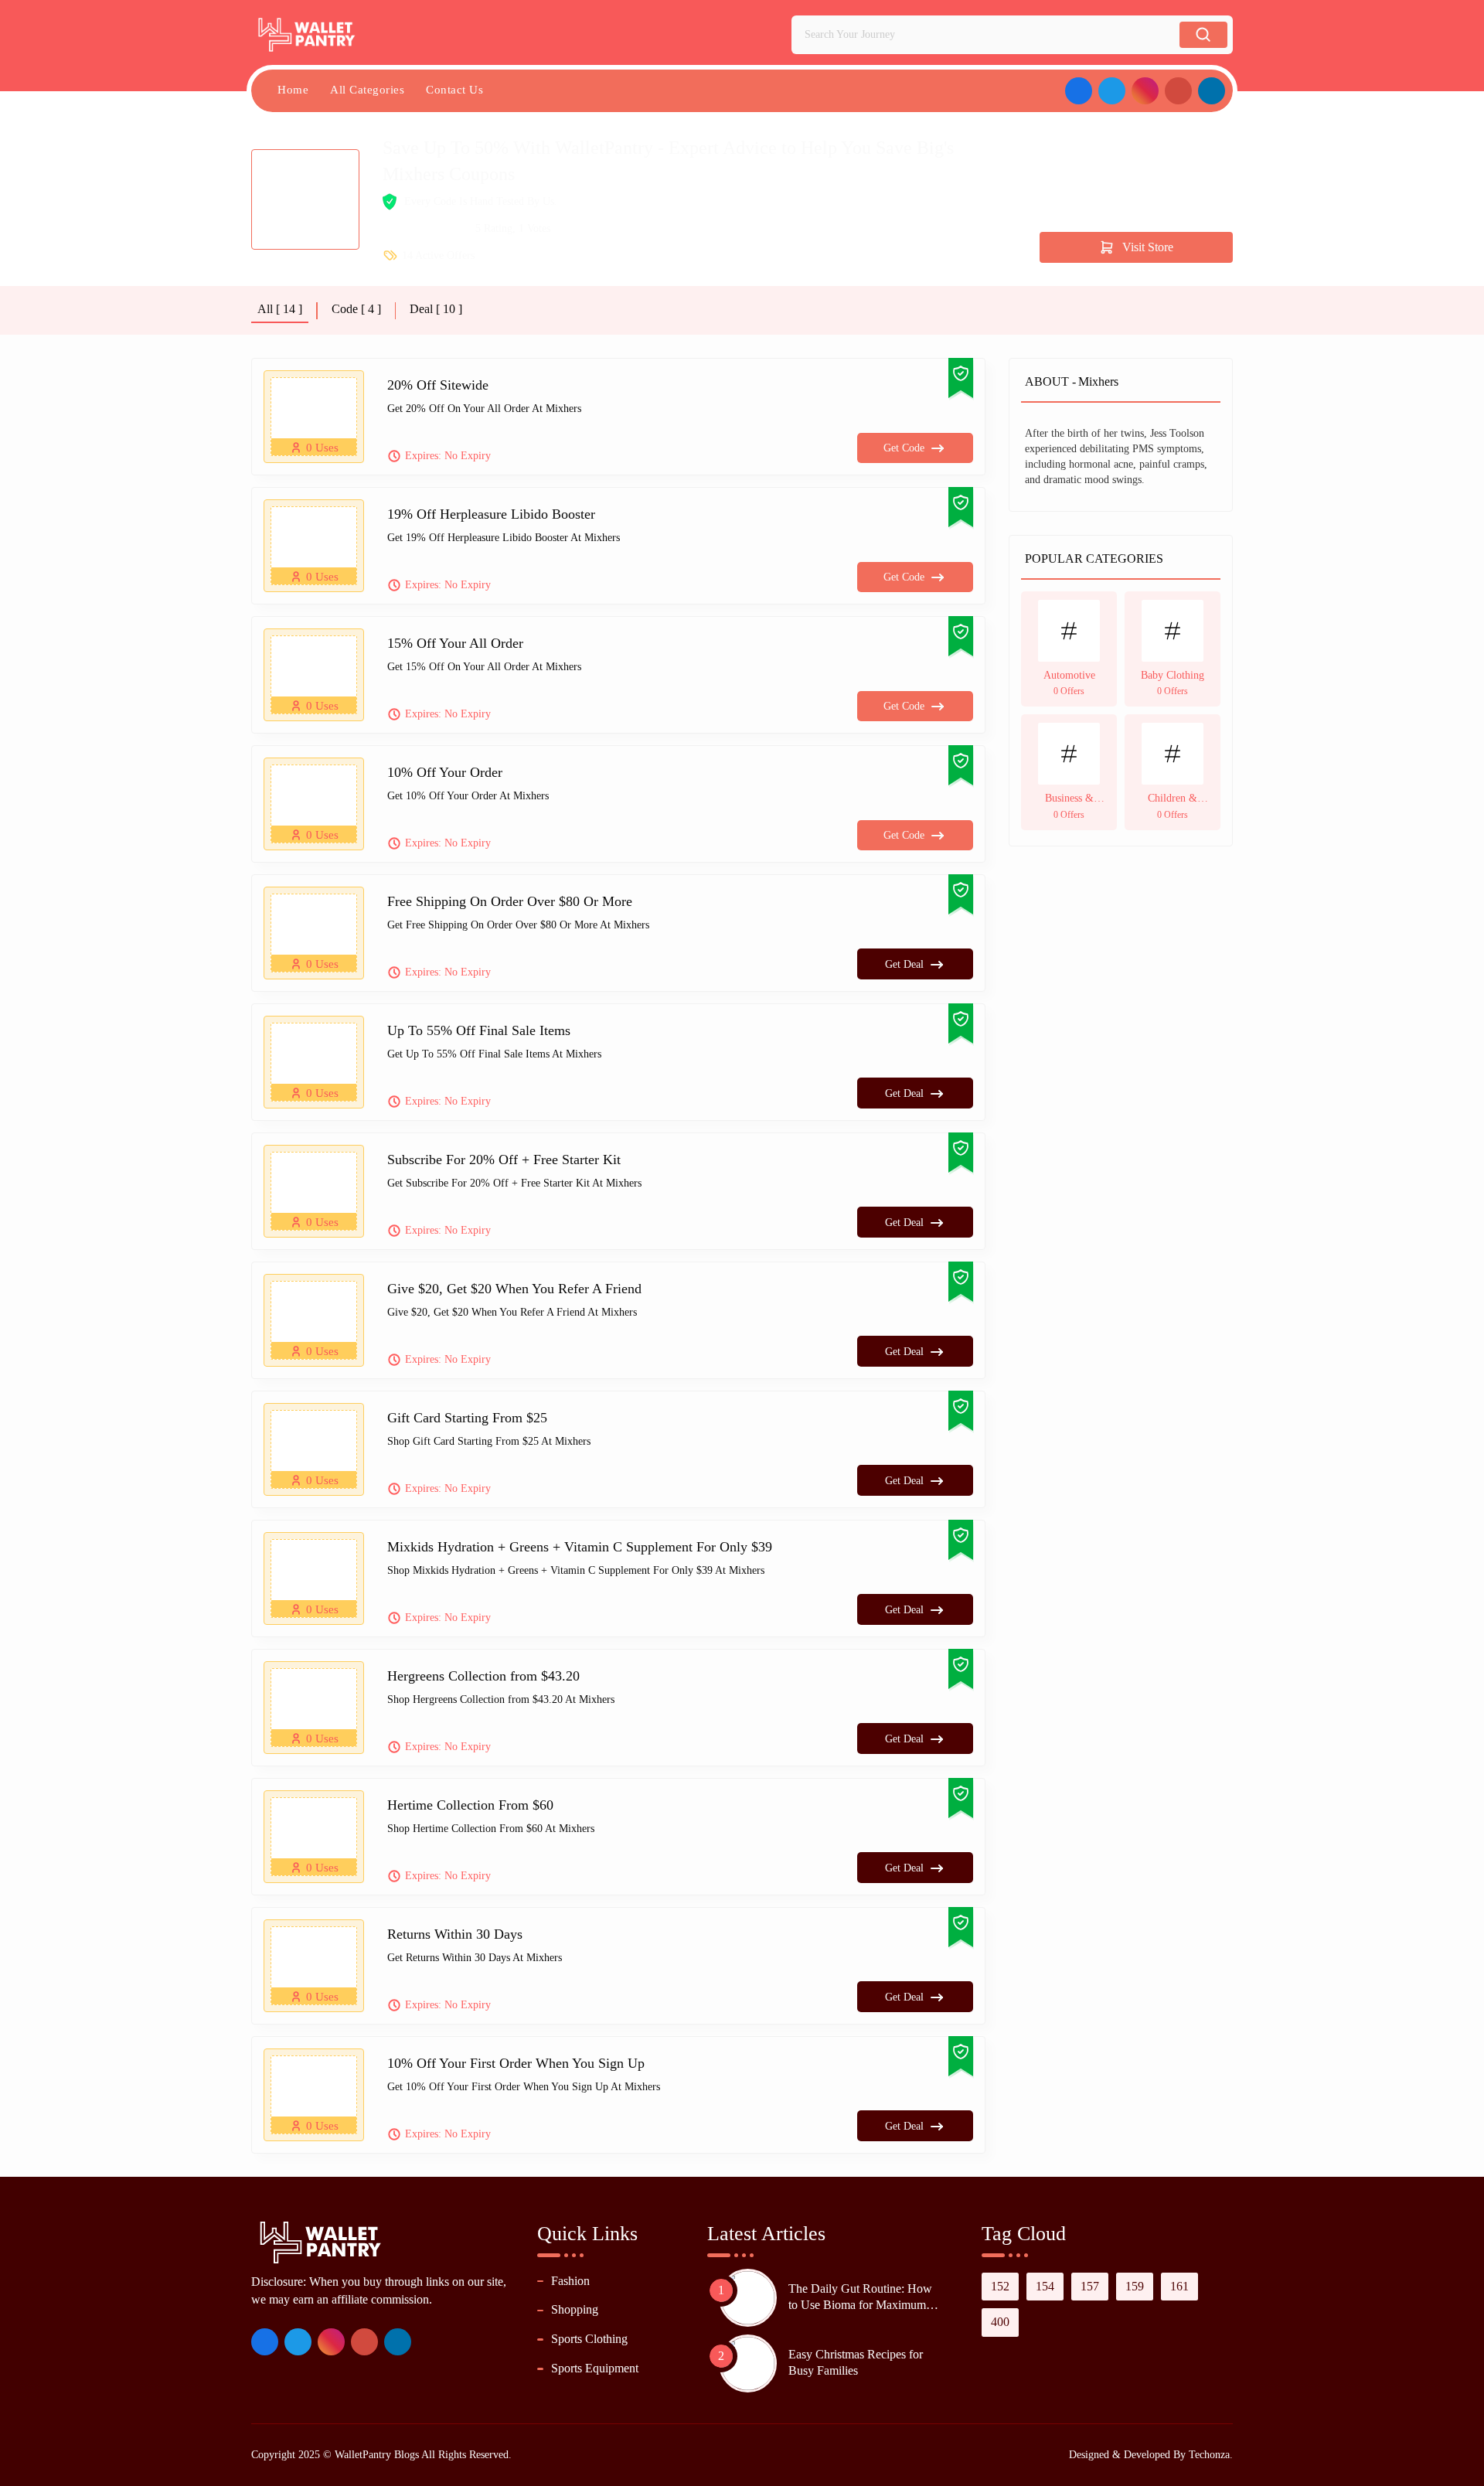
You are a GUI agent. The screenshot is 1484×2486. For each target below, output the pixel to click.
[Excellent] (440, 229)
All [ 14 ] (280, 309)
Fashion (570, 2281)
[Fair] (406, 229)
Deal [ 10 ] (436, 309)
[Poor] (389, 229)
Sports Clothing (589, 2339)
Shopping (575, 2309)
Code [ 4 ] (356, 309)
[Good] (423, 229)
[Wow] (457, 229)
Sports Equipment (595, 2368)
